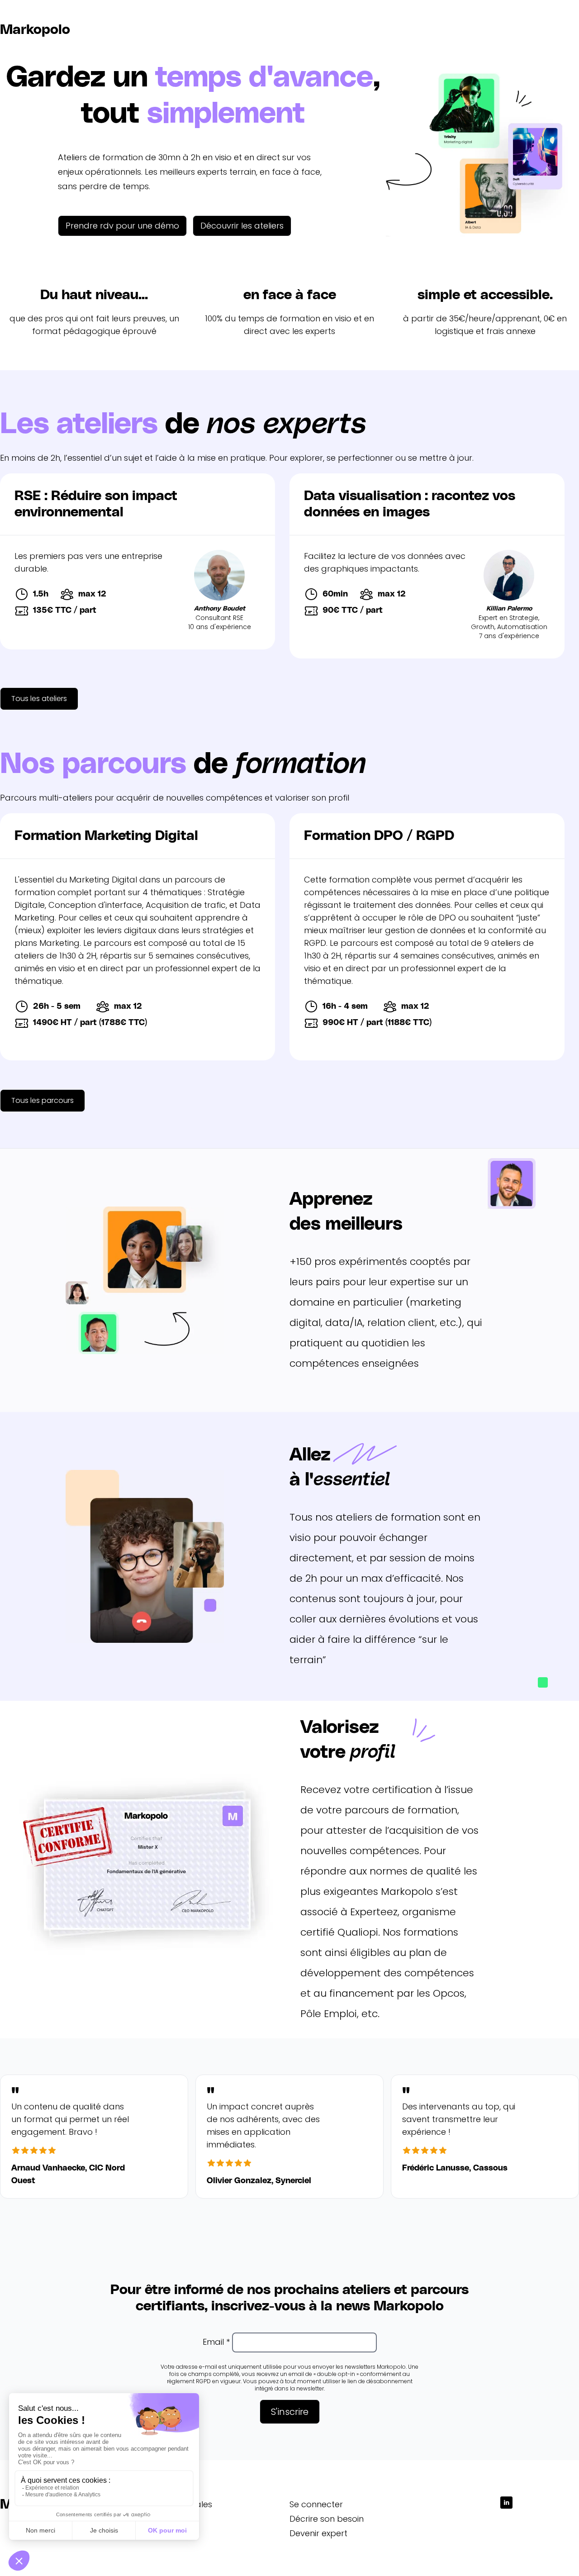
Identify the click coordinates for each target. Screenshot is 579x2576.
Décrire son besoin (327, 2519)
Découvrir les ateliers (242, 226)
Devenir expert (318, 2533)
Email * (216, 2342)
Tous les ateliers (39, 699)
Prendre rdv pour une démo (122, 226)
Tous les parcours (43, 1100)
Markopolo (35, 30)
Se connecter (316, 2504)
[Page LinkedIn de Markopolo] (507, 2503)
